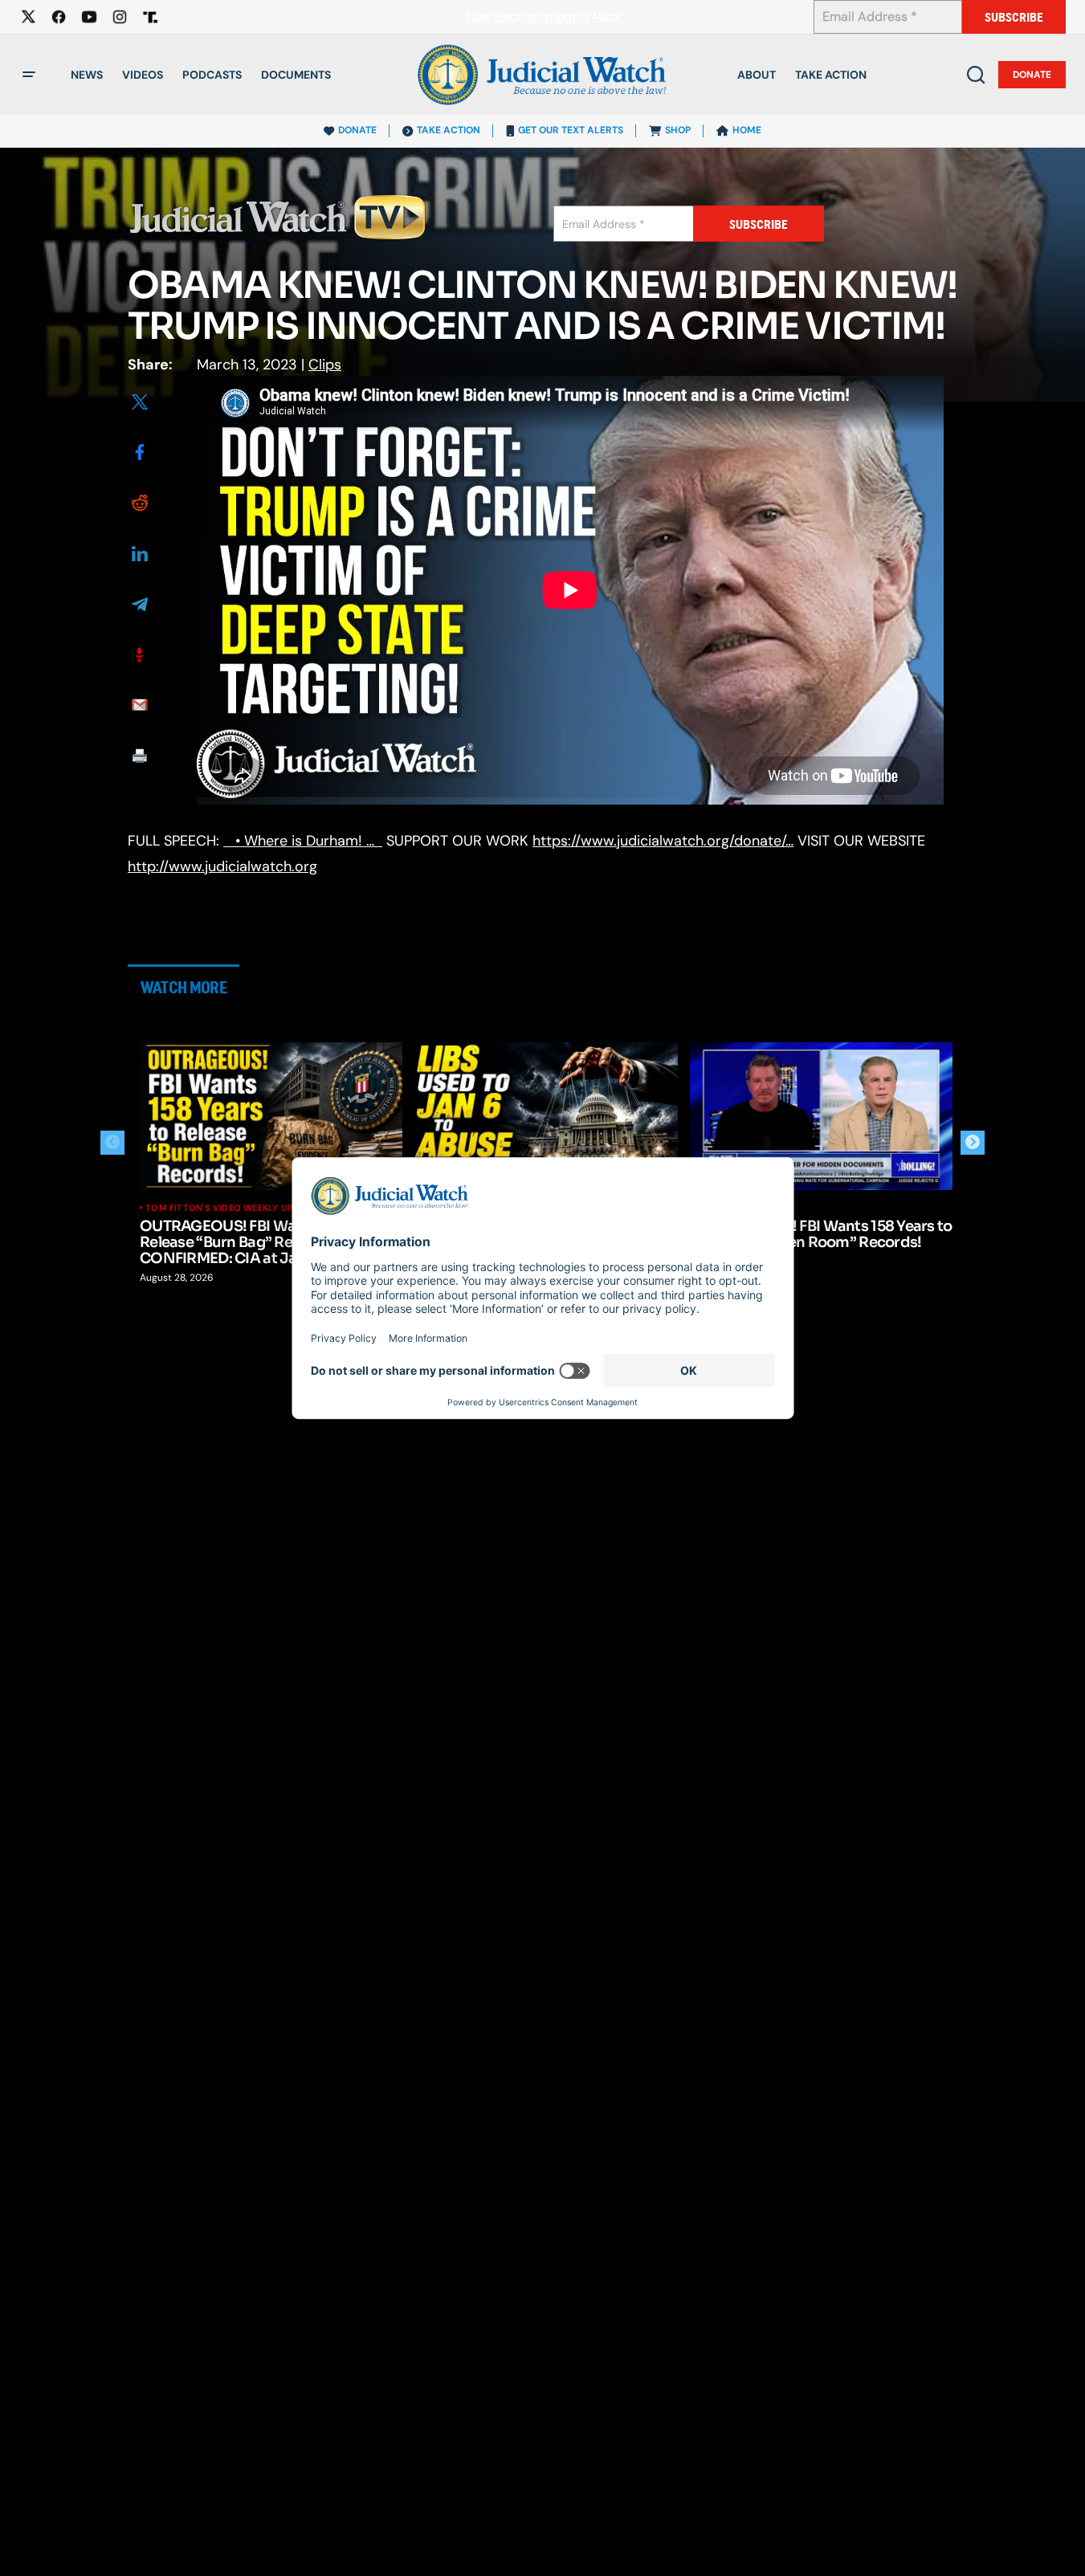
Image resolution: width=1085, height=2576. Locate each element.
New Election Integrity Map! (543, 17)
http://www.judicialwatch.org (222, 866)
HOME (747, 130)
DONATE (357, 130)
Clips (325, 365)
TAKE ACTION (449, 130)
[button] (29, 75)
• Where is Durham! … (307, 841)
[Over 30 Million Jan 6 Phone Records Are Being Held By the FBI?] (547, 1116)
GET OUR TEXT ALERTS (571, 130)
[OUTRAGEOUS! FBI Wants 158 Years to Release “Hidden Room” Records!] (822, 1116)
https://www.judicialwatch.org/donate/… (663, 841)
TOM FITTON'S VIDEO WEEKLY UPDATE (231, 1208)
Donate (1032, 75)
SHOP (678, 130)
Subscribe (1014, 17)
